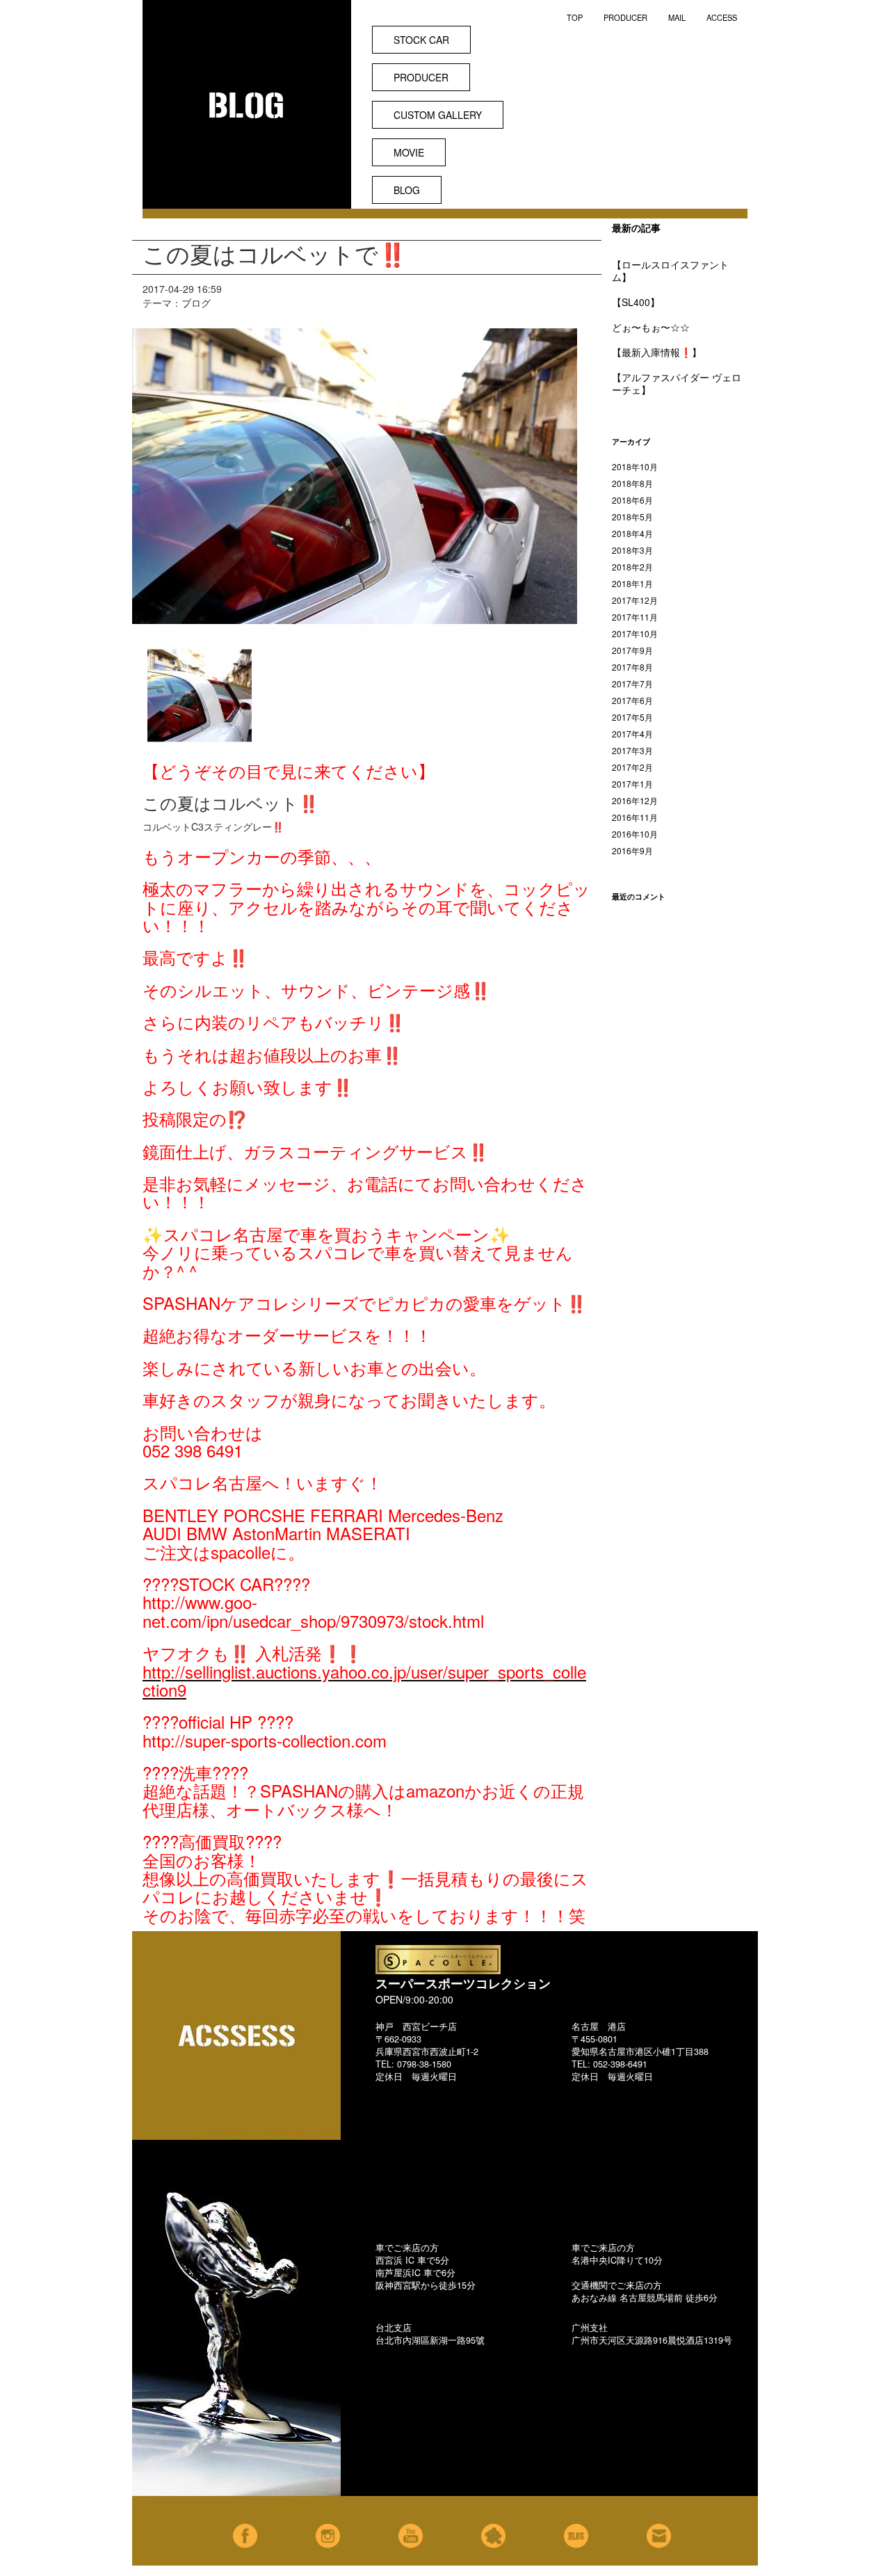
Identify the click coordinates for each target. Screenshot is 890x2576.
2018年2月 (632, 567)
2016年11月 (635, 817)
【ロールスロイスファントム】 (670, 271)
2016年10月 (635, 834)
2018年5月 (632, 517)
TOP (575, 17)
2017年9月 (632, 650)
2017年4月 (632, 734)
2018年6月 (632, 500)
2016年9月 (632, 850)
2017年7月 (632, 683)
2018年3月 (632, 550)
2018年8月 (632, 483)
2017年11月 (635, 617)
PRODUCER (625, 17)
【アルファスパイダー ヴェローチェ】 (677, 383)
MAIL (677, 17)
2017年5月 (632, 717)
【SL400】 (636, 302)
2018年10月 (635, 466)
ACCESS (722, 17)
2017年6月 (632, 700)
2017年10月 (635, 633)
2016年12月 (635, 800)
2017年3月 (632, 750)
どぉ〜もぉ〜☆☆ (651, 327)
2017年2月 (632, 767)
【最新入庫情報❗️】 (657, 352)
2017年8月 (632, 667)
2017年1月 (632, 784)
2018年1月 (632, 583)
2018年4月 (632, 533)
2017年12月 (635, 600)
